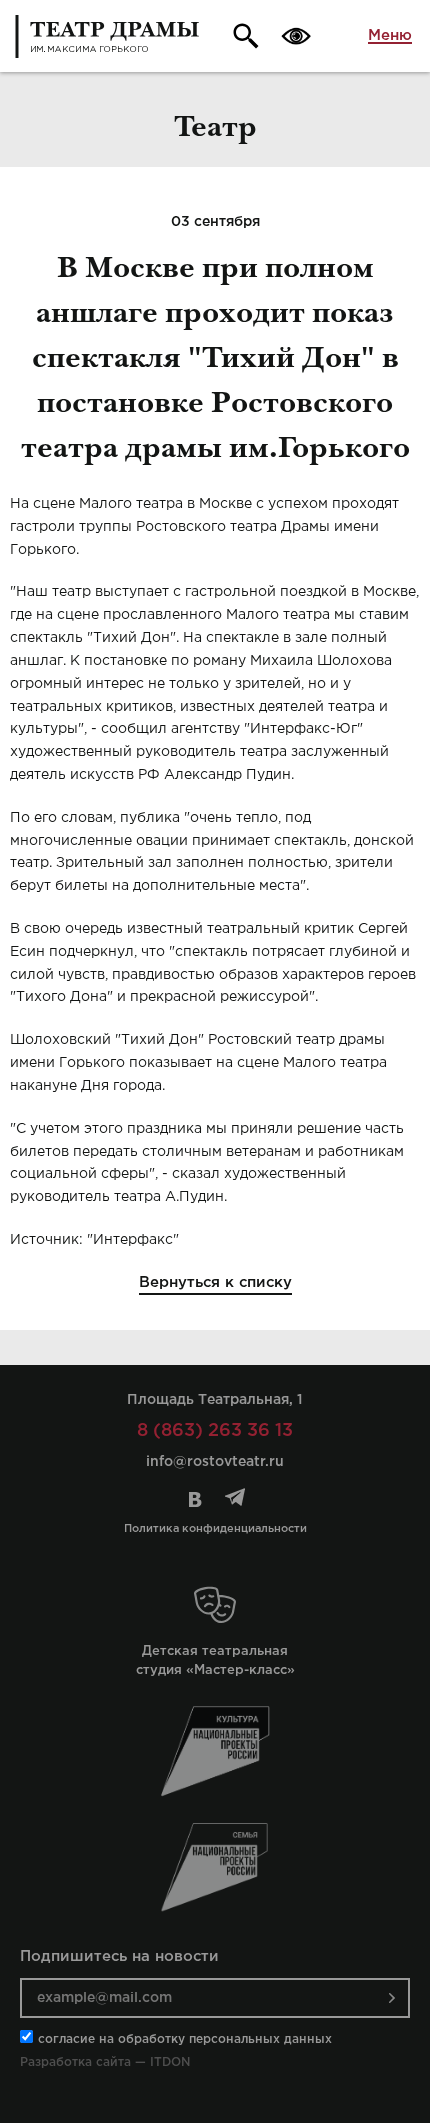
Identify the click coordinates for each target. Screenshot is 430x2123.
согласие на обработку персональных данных (185, 2039)
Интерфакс (133, 1240)
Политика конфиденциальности (215, 1529)
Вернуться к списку (215, 1282)
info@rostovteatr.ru (215, 1462)
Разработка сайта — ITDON (105, 2062)
